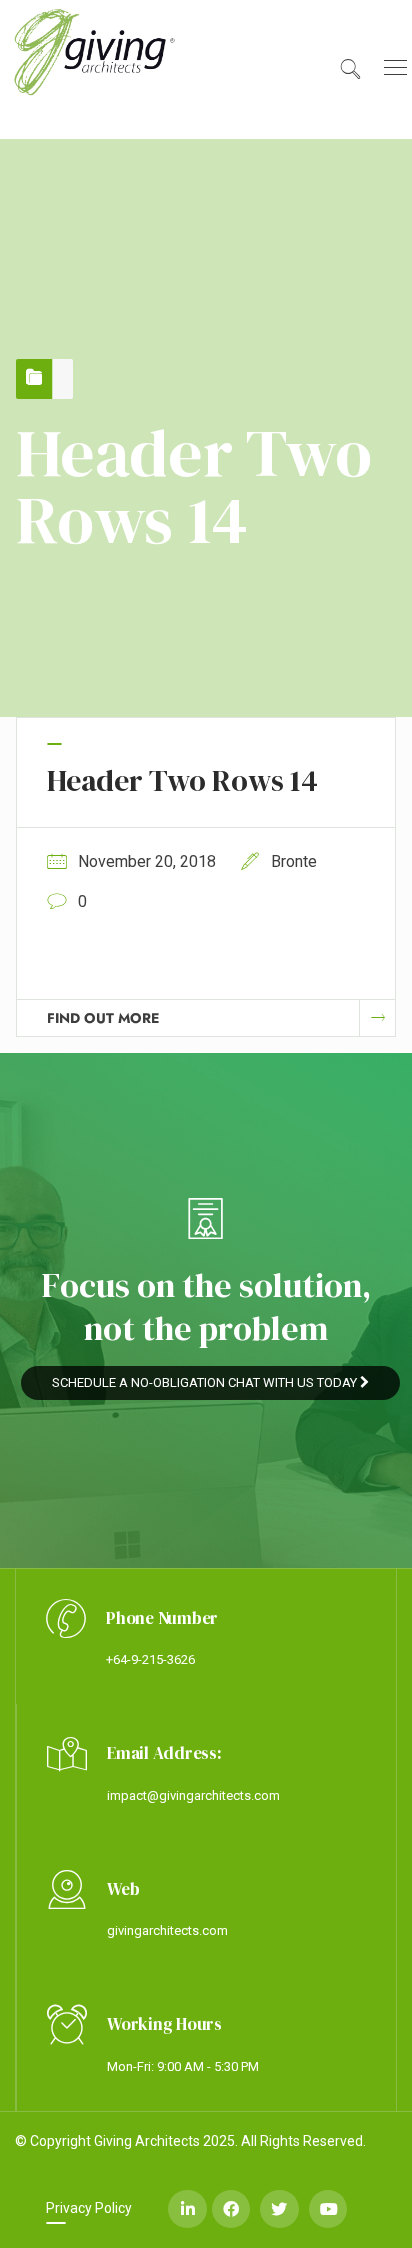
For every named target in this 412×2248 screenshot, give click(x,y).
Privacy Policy (89, 2208)
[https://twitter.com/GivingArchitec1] (279, 2209)
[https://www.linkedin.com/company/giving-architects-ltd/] (187, 2209)
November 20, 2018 (147, 861)
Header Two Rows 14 (182, 780)
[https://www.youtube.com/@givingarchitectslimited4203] (328, 2209)
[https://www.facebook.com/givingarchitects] (231, 2209)
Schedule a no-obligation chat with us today (206, 1382)
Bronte (294, 861)
